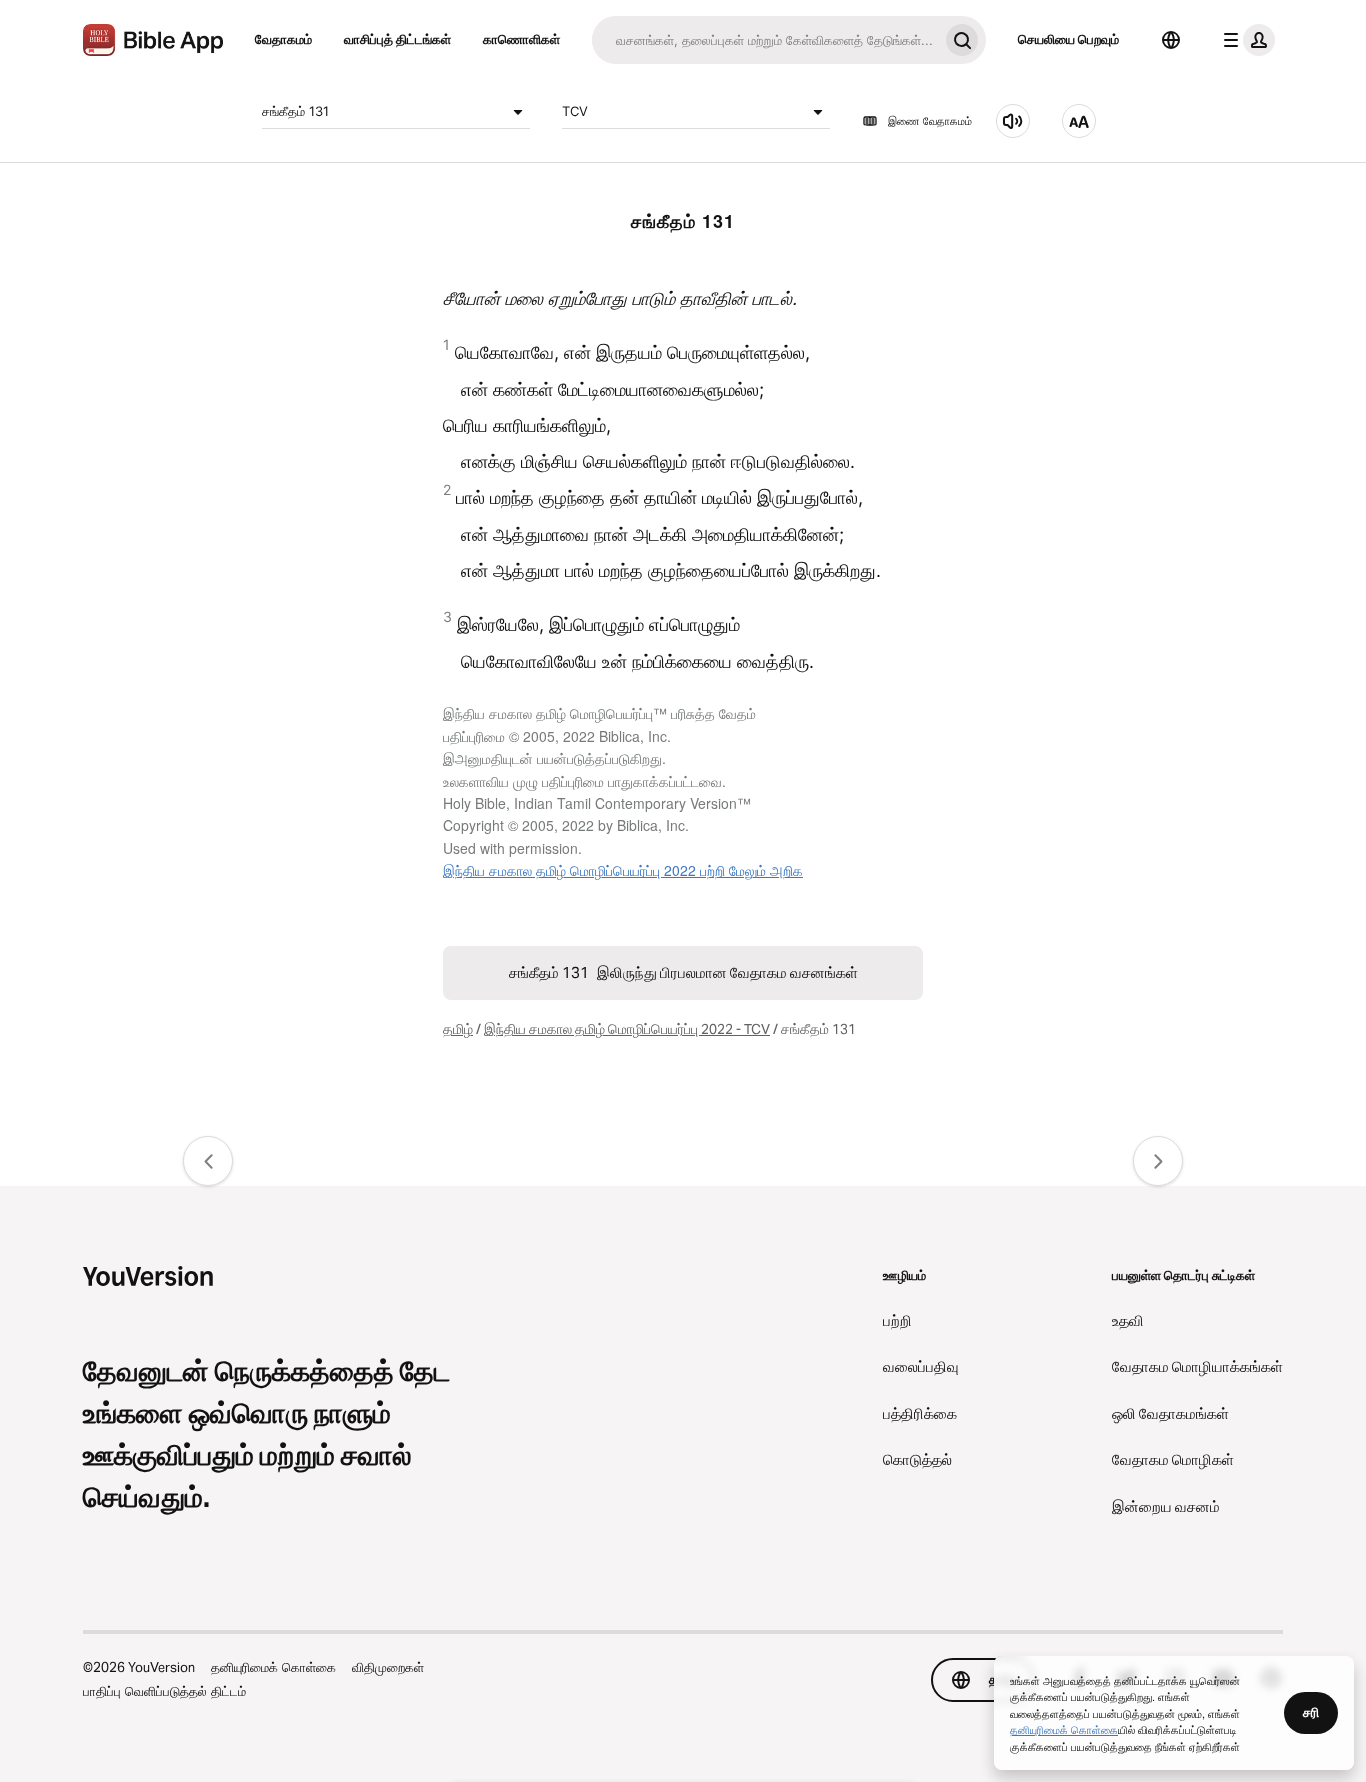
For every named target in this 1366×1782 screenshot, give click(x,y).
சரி (1311, 1712)
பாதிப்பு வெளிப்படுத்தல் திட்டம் (164, 1691)
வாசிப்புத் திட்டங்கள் (397, 39)
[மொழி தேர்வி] (1171, 40)
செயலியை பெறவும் (1068, 39)
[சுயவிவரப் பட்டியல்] (1245, 40)
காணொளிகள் (521, 39)
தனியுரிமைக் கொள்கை (273, 1667)
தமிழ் (458, 1029)
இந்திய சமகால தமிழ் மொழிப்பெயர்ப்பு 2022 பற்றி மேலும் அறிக (623, 870)
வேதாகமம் (283, 39)
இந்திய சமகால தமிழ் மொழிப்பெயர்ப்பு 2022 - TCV (627, 1029)
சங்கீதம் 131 (295, 111)
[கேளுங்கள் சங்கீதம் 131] (1013, 121)
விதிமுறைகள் (388, 1667)
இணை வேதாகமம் (930, 121)
